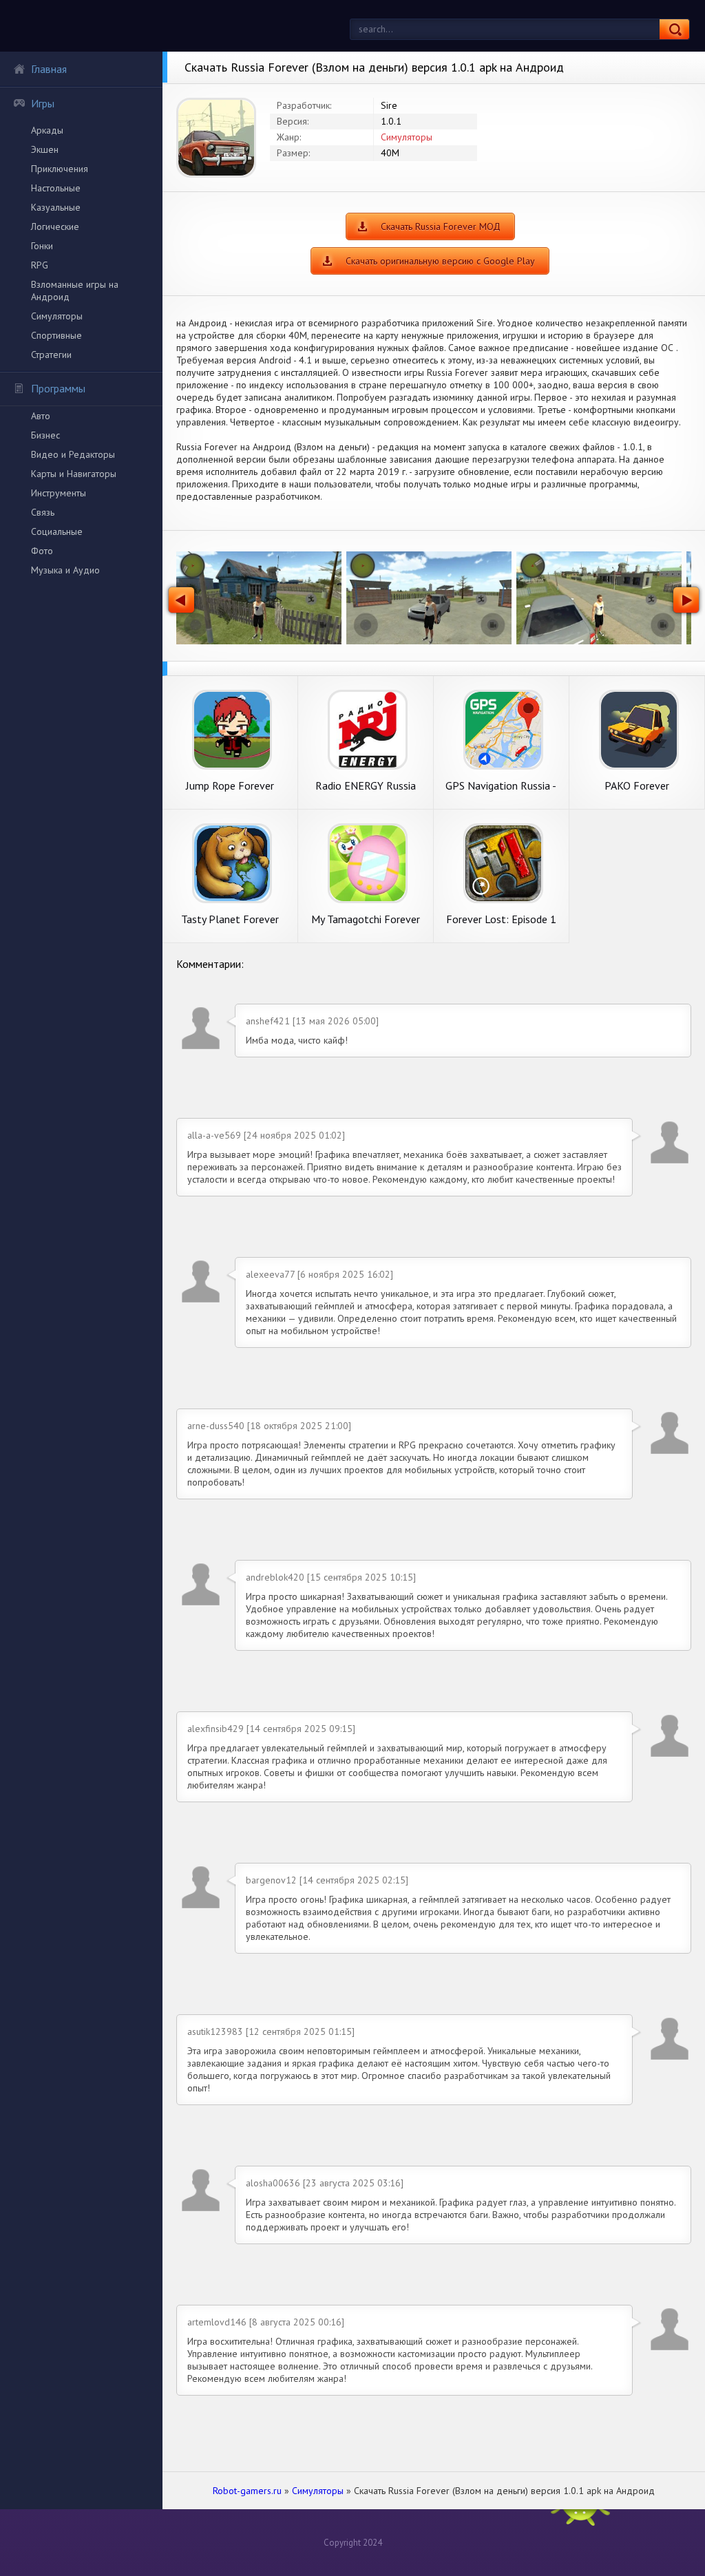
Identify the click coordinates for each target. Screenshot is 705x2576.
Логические (55, 226)
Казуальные (56, 207)
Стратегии (51, 355)
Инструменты (59, 493)
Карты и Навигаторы (74, 474)
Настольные (56, 188)
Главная (49, 69)
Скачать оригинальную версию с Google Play (440, 261)
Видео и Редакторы (73, 454)
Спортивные (56, 335)
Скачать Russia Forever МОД (441, 226)
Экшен (45, 149)
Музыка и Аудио (65, 570)
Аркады (47, 130)
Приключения (60, 169)
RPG (40, 265)
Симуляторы (57, 316)
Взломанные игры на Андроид (75, 291)
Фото (42, 551)
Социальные (57, 531)
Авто (41, 416)
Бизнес (45, 435)
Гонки (42, 246)
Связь (43, 512)
